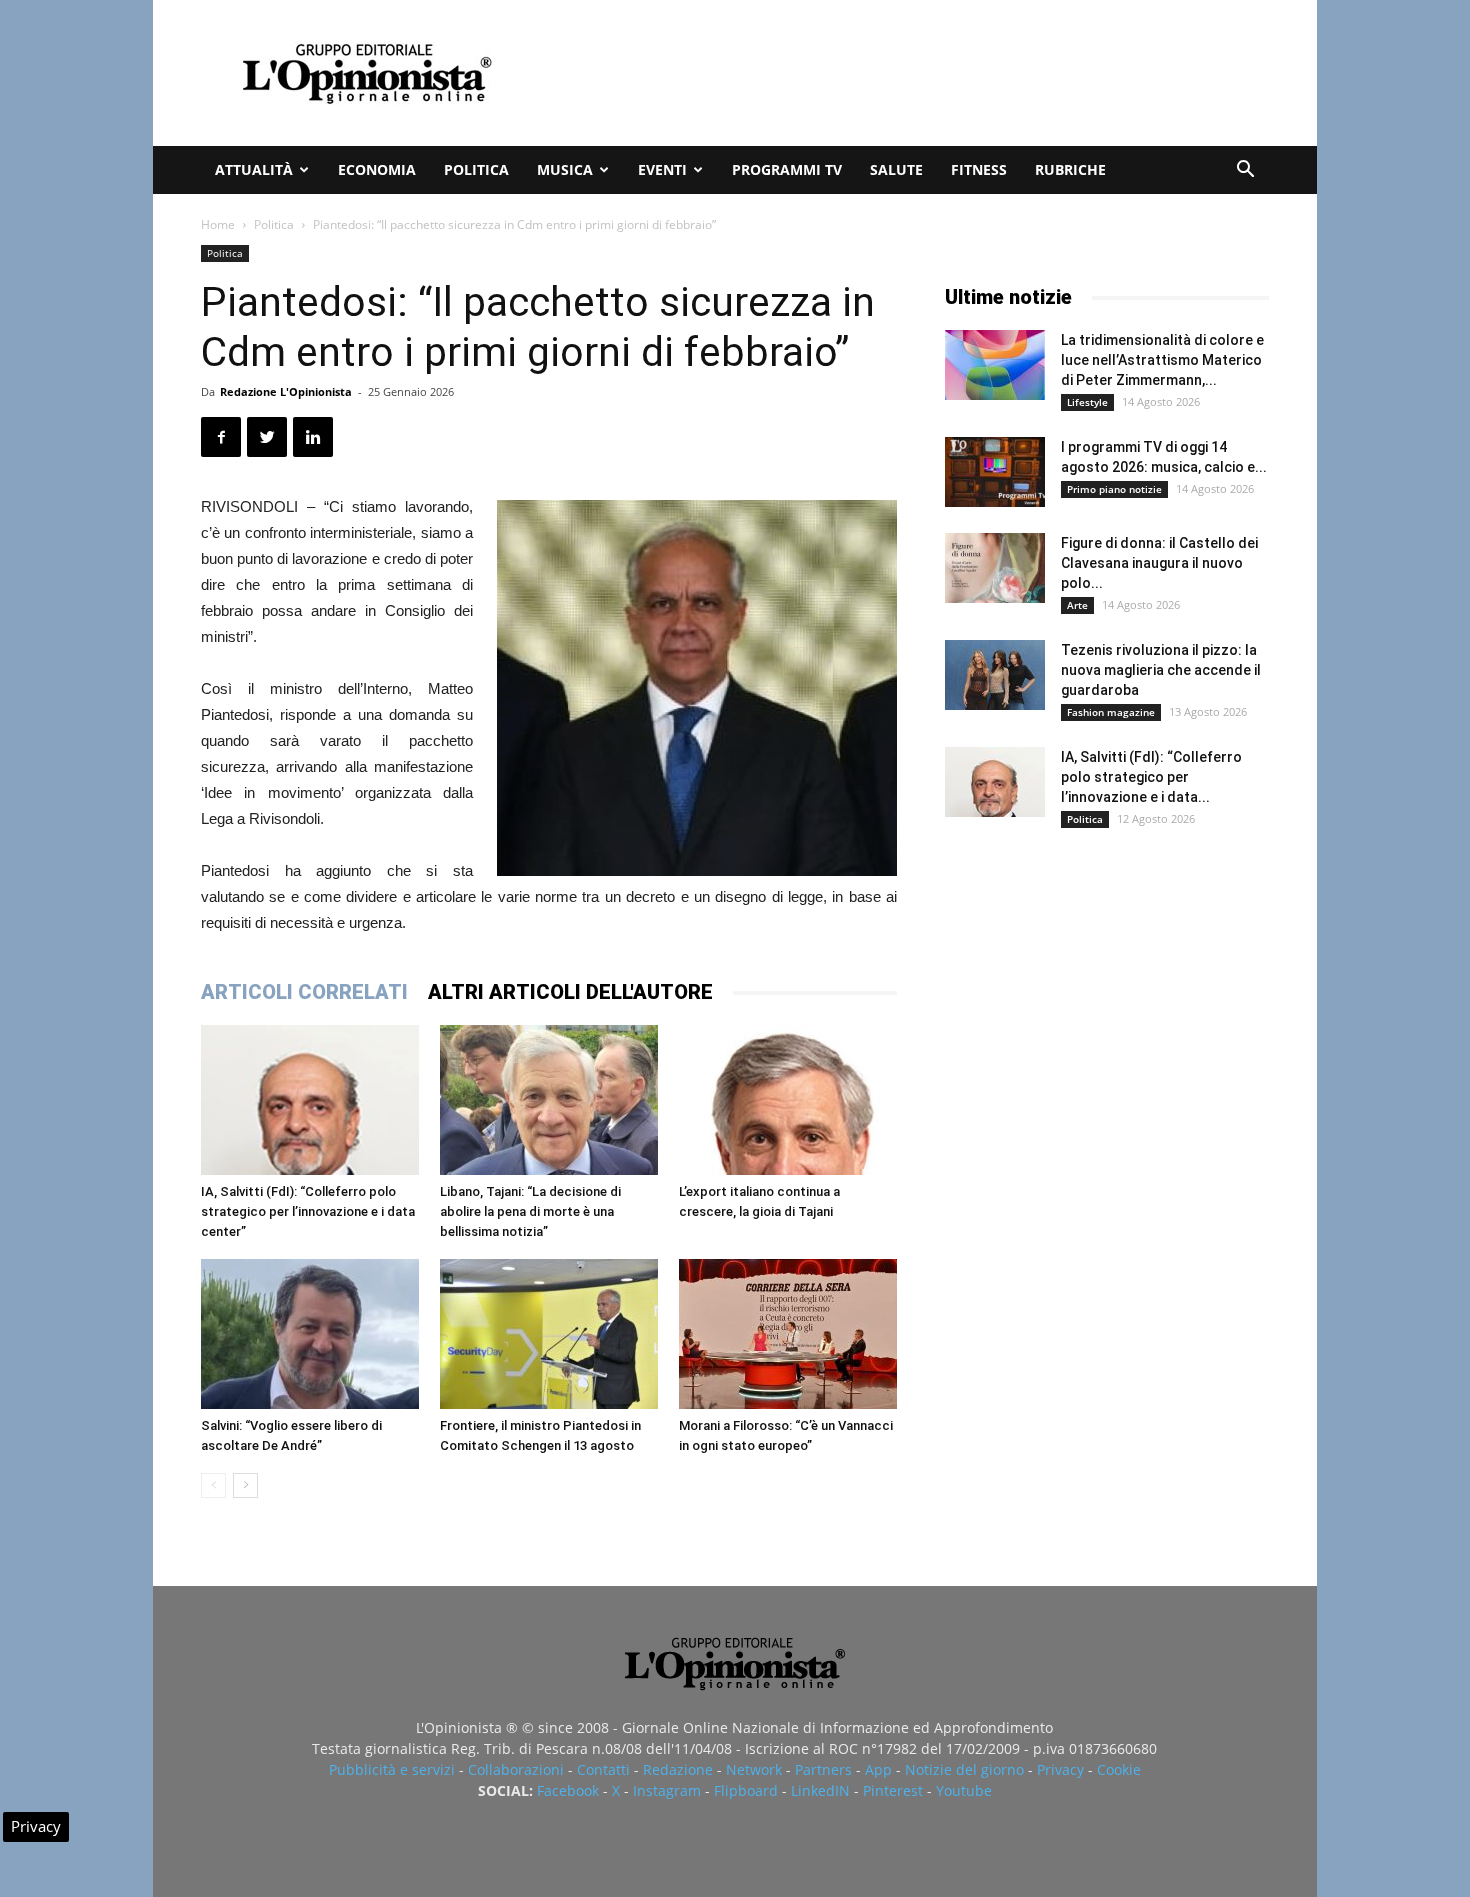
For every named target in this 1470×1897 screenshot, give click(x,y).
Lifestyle (1087, 402)
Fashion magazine (1111, 712)
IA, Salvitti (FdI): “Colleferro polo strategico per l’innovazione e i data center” (308, 1211)
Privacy (1060, 1769)
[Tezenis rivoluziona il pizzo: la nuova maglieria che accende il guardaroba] (995, 675)
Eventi (662, 169)
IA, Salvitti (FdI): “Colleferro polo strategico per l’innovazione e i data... (1151, 777)
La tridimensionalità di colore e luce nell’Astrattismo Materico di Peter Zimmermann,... (1162, 360)
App (878, 1769)
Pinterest (893, 1790)
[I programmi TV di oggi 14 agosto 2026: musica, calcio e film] (995, 472)
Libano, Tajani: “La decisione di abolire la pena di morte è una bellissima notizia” (530, 1211)
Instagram (667, 1790)
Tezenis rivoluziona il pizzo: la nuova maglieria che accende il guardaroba (1161, 670)
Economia (377, 169)
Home (218, 224)
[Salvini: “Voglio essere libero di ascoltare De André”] (310, 1334)
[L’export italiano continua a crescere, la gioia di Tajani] (788, 1100)
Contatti (603, 1769)
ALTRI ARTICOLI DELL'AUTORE (570, 992)
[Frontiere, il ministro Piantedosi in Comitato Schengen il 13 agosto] (549, 1334)
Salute (896, 169)
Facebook (568, 1790)
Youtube (964, 1790)
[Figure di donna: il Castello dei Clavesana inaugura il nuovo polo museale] (995, 568)
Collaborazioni (516, 1769)
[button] (1245, 171)
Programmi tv (787, 169)
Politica (476, 169)
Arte (1077, 605)
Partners (823, 1769)
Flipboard (746, 1790)
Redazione (678, 1769)
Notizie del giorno (964, 1769)
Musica (565, 169)
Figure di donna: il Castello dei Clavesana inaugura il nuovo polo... (1159, 563)
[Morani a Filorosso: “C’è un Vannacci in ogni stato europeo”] (788, 1334)
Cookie (1119, 1769)
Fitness (979, 169)
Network (754, 1769)
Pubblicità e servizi (392, 1769)
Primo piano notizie (1114, 489)
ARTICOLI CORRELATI (304, 992)
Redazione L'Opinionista (286, 391)
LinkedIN (820, 1790)
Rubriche (1070, 169)
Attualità (254, 169)
